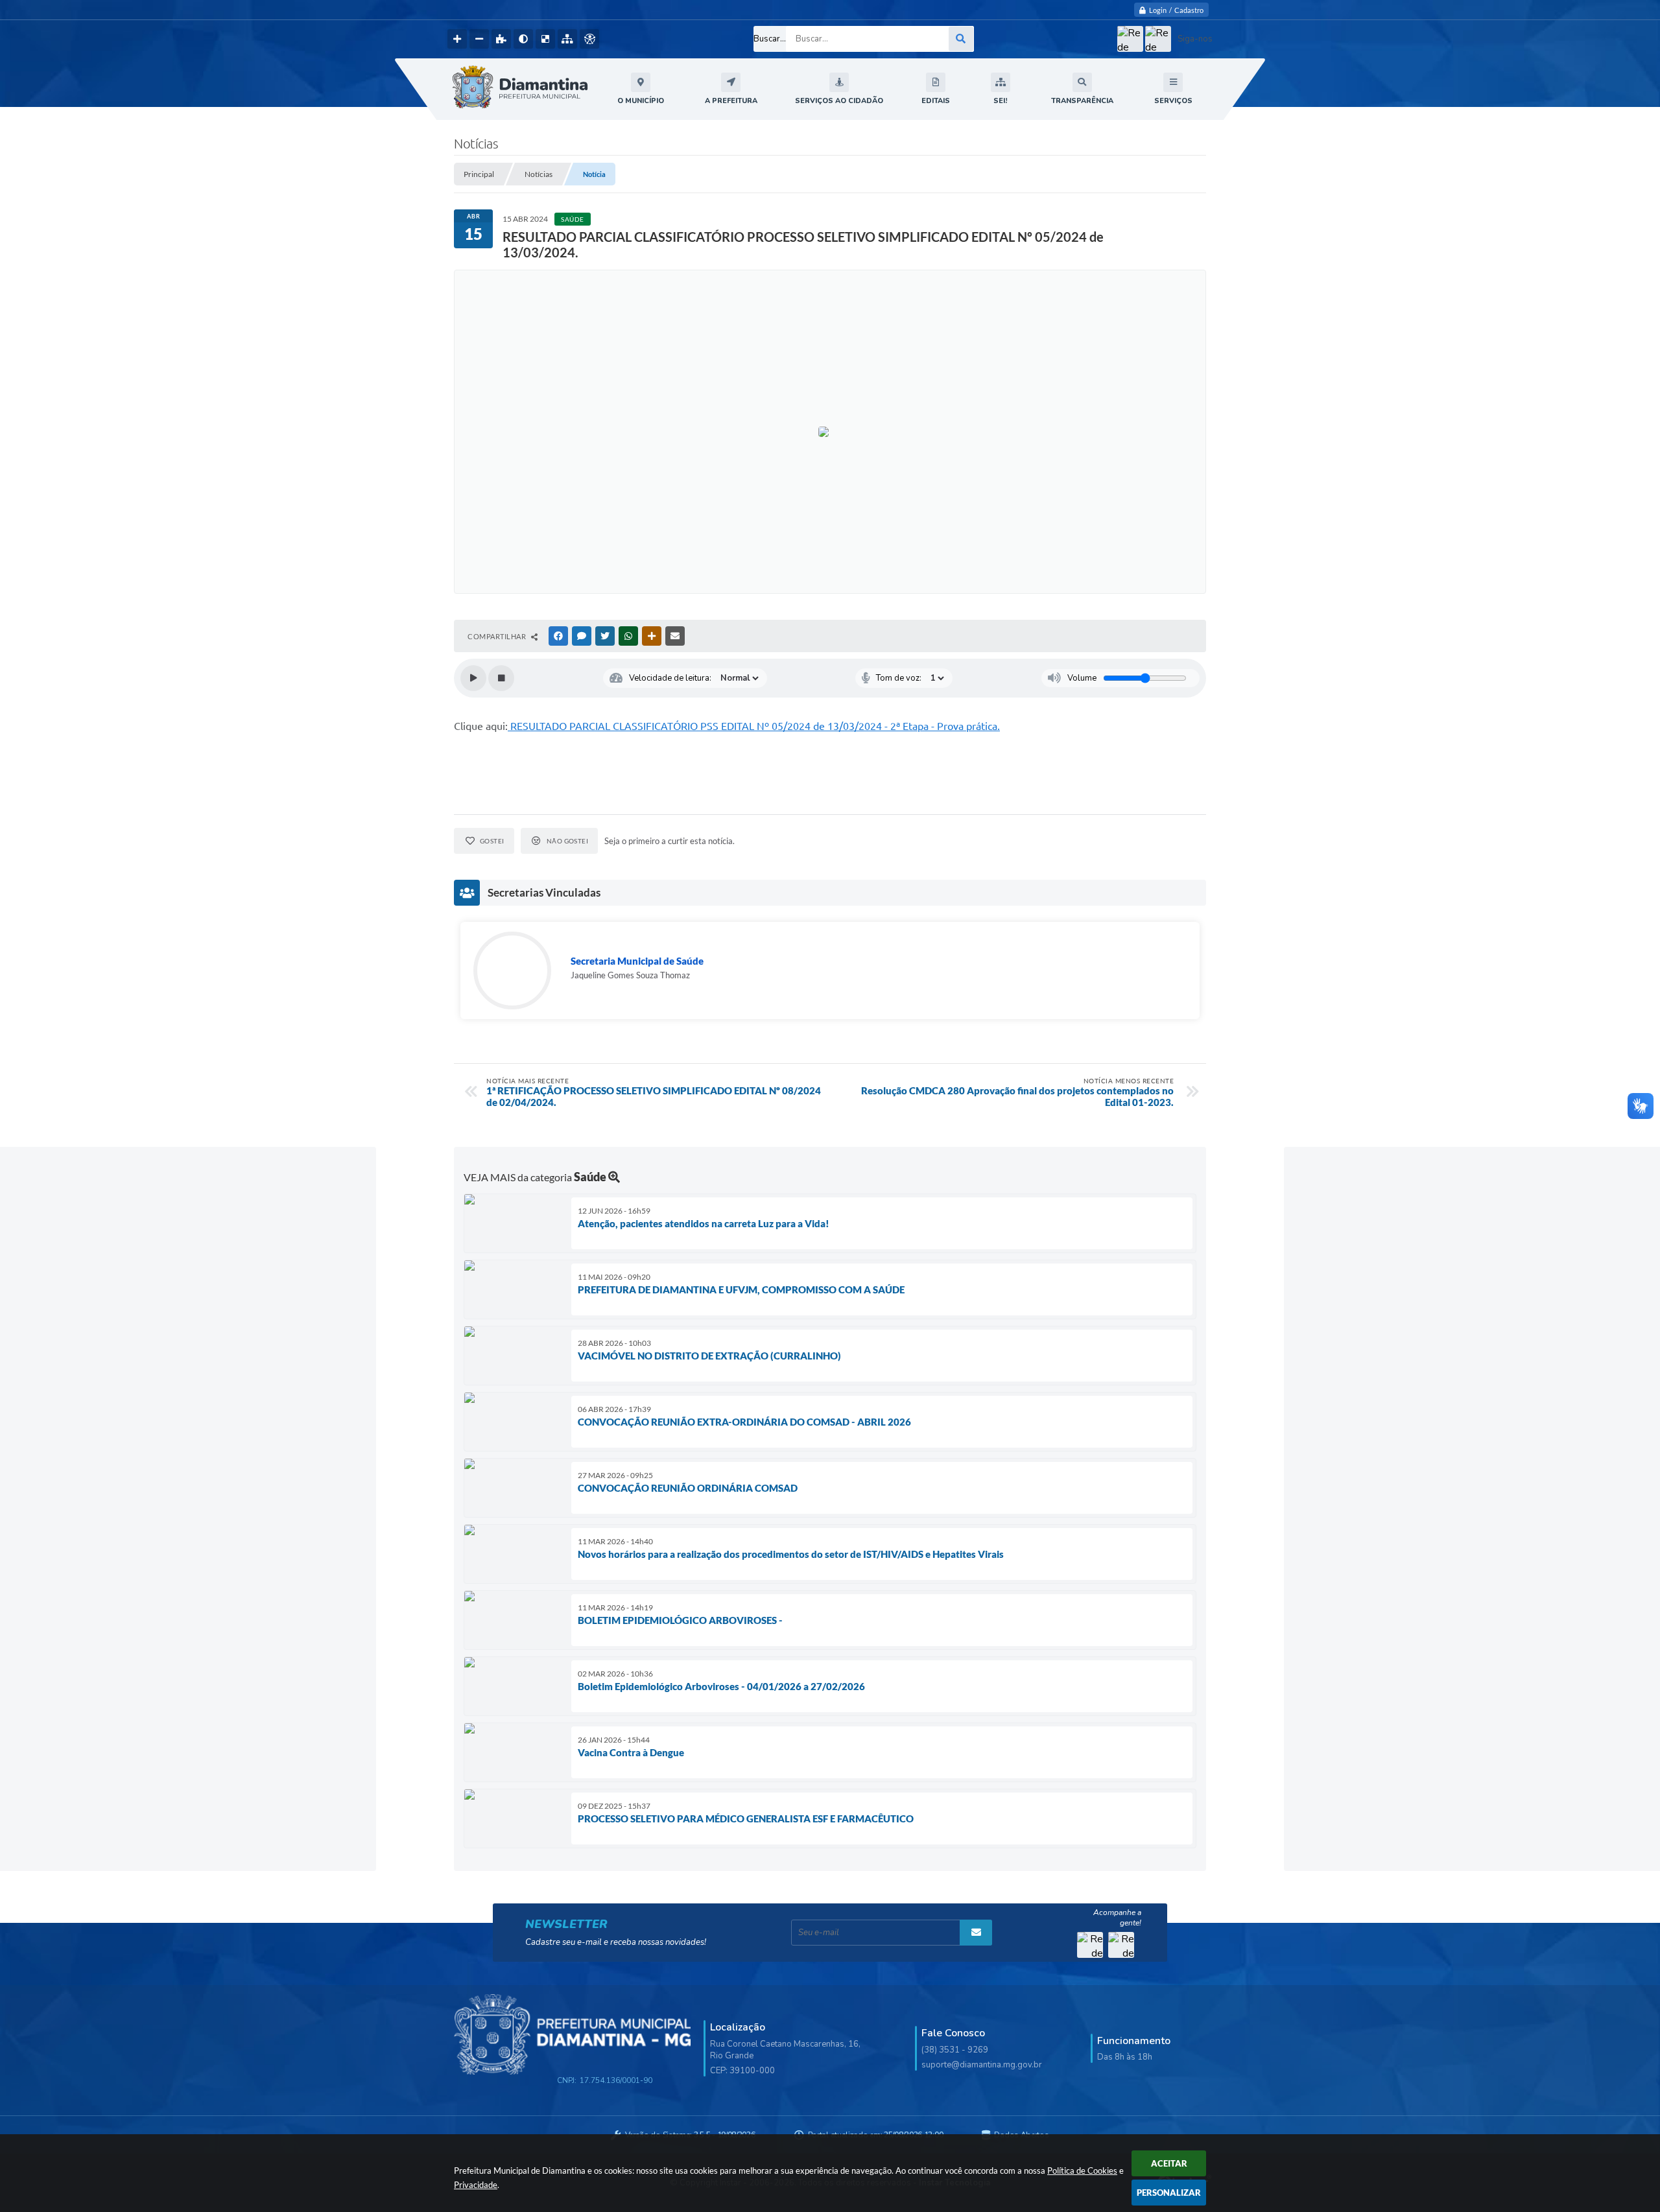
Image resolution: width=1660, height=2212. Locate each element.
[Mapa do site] (567, 39)
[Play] (473, 678)
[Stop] (501, 678)
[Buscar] (961, 39)
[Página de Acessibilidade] (589, 39)
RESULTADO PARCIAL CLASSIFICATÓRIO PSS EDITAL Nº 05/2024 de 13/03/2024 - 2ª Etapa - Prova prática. (754, 726)
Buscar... (770, 39)
